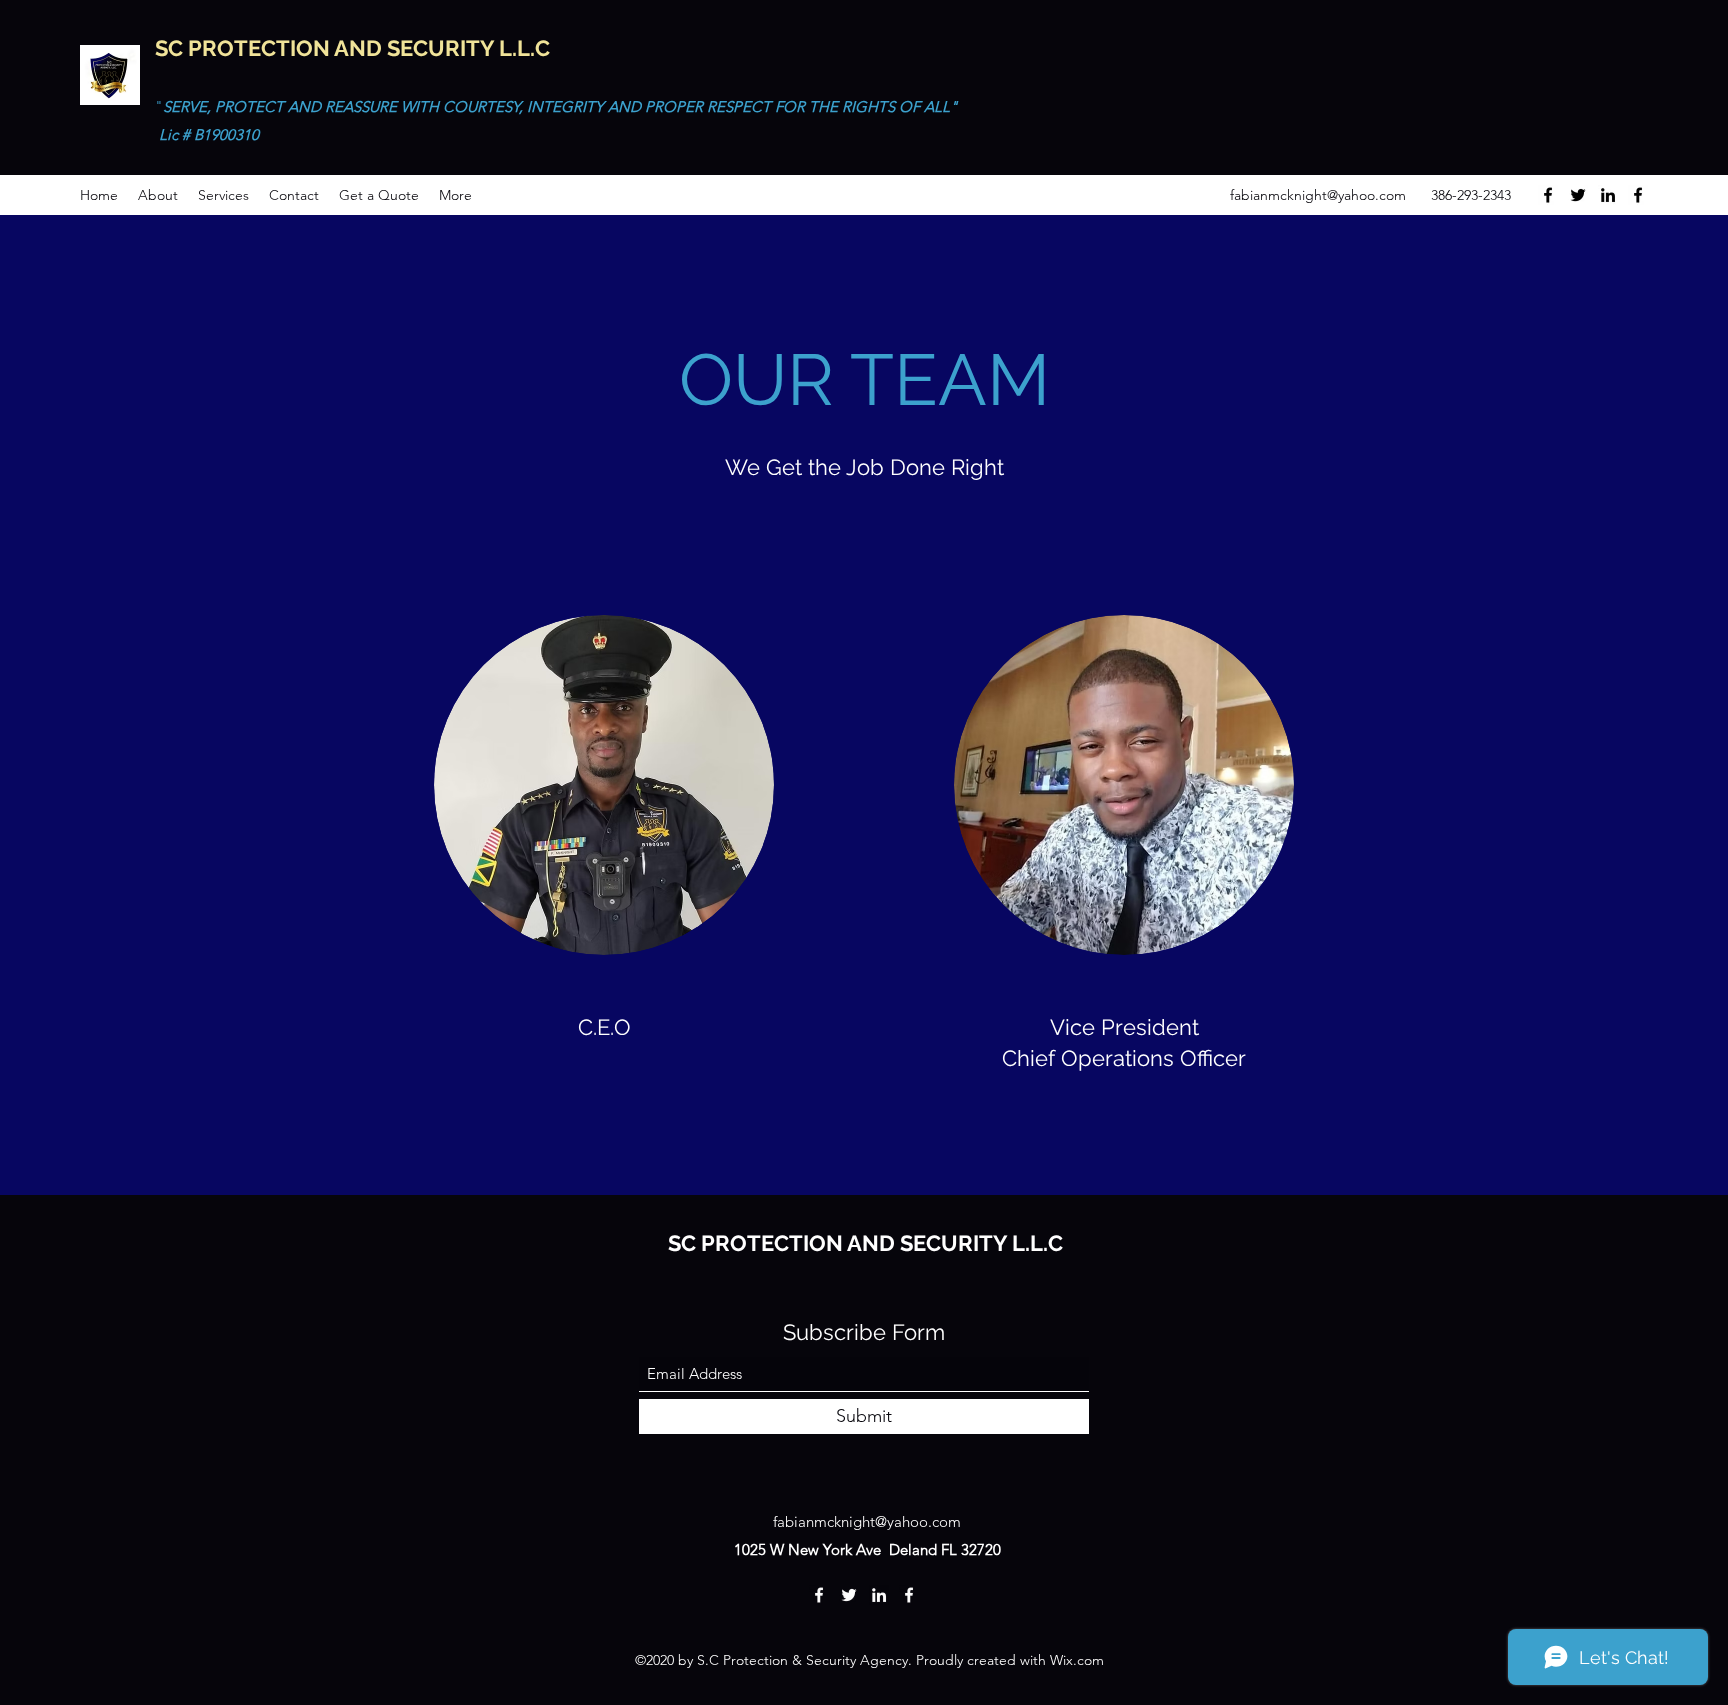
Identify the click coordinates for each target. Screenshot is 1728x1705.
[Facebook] (1548, 195)
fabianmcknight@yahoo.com (1318, 195)
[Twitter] (1578, 195)
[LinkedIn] (1608, 195)
